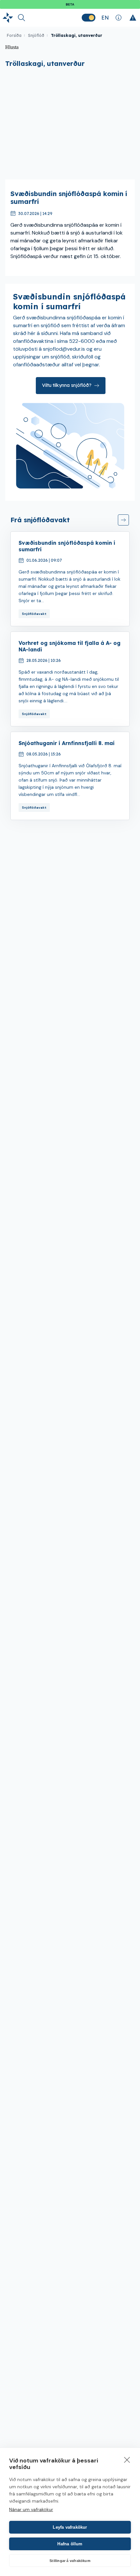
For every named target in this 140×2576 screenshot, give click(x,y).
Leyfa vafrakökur (70, 2527)
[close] (127, 2460)
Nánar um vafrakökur (31, 2509)
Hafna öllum (70, 2544)
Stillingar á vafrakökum (70, 2561)
